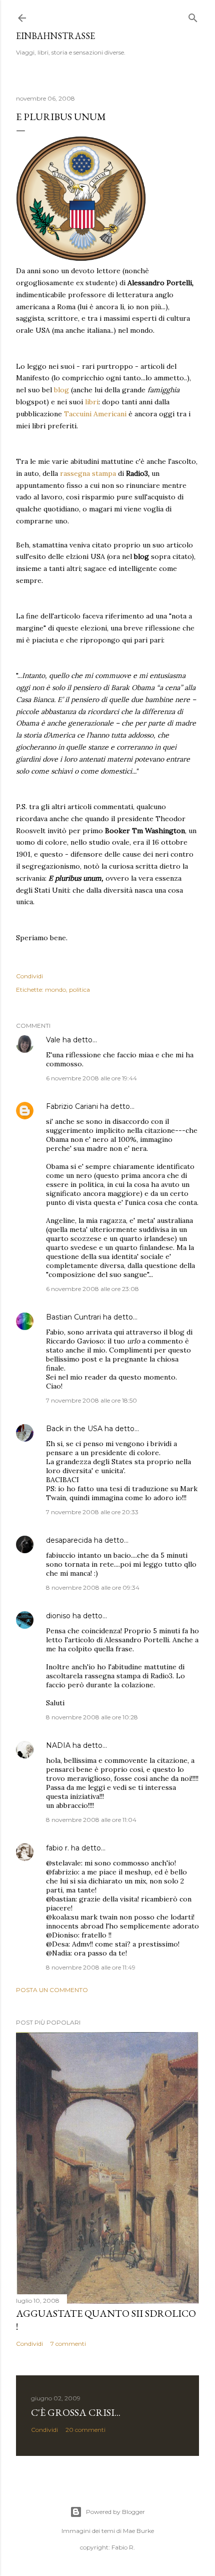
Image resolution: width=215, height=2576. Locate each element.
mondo (55, 990)
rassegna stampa (89, 473)
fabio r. (57, 1848)
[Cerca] (193, 16)
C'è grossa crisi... (76, 2412)
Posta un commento (52, 1990)
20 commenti (85, 2430)
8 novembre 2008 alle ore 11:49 (91, 1967)
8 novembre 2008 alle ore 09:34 (93, 1587)
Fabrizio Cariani (72, 1106)
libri (92, 402)
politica (79, 990)
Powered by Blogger (115, 2512)
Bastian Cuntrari (73, 1317)
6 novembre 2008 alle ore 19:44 (91, 1078)
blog (62, 390)
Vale (53, 1040)
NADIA (58, 1745)
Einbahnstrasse (55, 36)
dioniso (58, 1616)
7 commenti (68, 2344)
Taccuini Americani (95, 414)
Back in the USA (74, 1429)
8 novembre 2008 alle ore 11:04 (91, 1820)
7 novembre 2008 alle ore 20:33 (92, 1512)
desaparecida (69, 1540)
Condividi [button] (29, 976)
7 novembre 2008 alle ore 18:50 (91, 1400)
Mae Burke (138, 2531)
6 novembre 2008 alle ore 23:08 (92, 1289)
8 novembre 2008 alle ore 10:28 (92, 1717)
